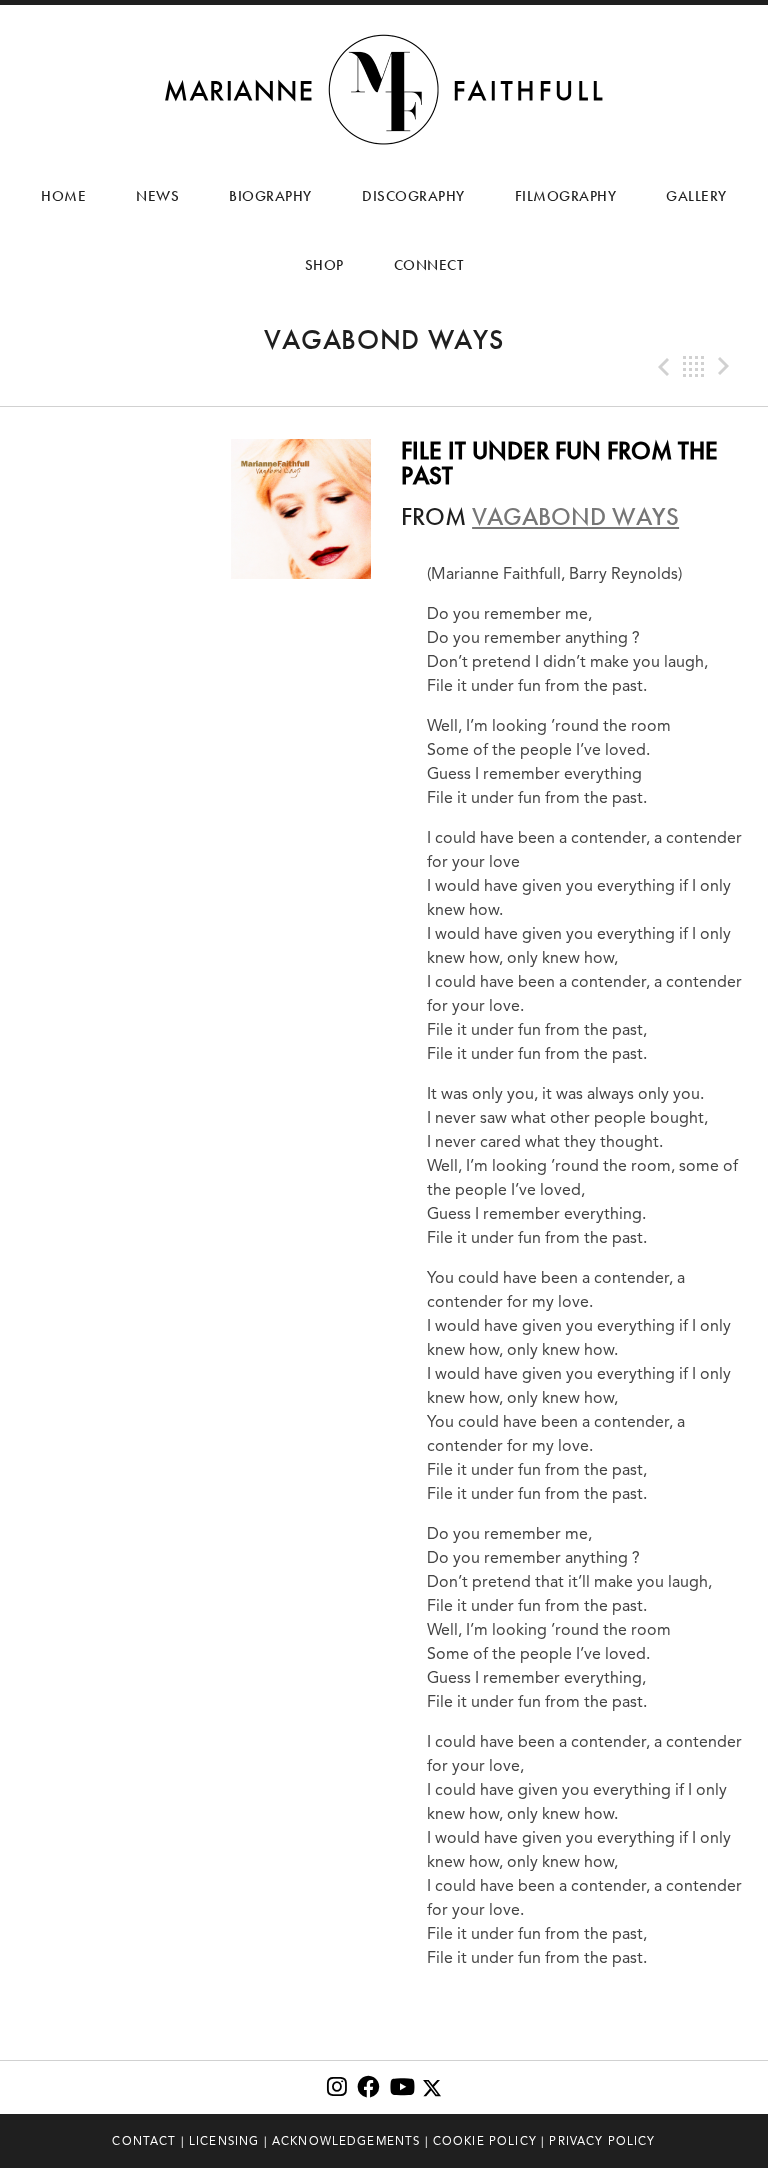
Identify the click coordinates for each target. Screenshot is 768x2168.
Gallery (696, 196)
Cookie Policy (485, 2141)
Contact (144, 2141)
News (157, 196)
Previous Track (662, 367)
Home (63, 196)
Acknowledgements (346, 2141)
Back (694, 367)
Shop (324, 265)
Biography (270, 196)
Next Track (726, 367)
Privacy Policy (602, 2141)
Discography (413, 196)
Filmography (566, 196)
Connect (429, 265)
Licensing (224, 2141)
